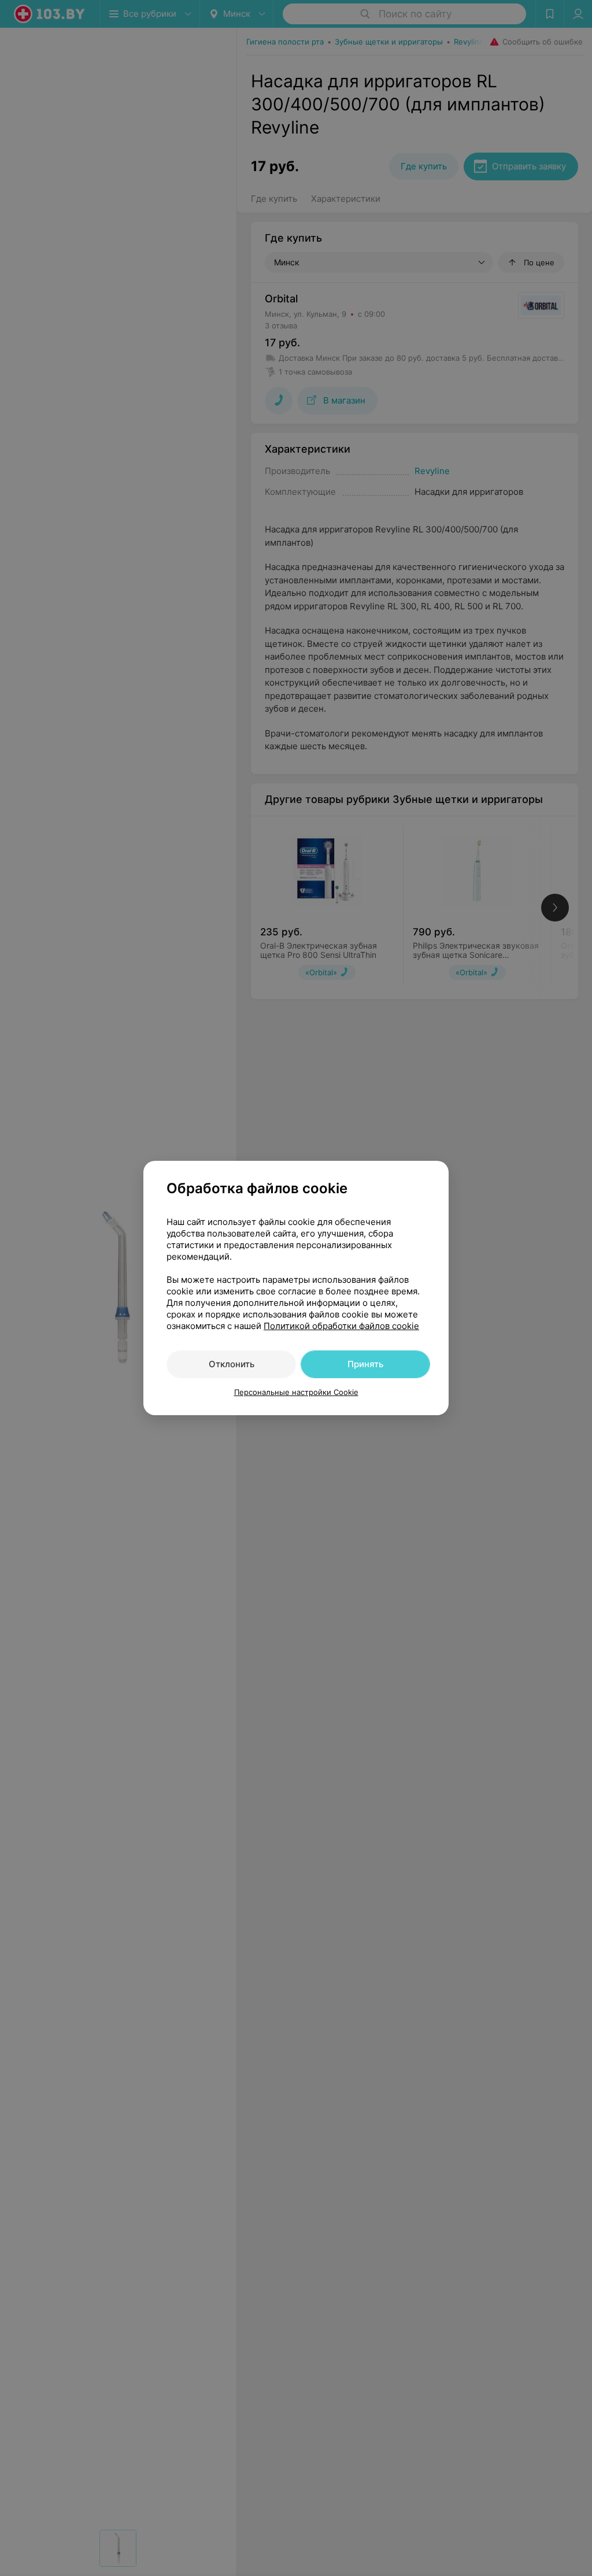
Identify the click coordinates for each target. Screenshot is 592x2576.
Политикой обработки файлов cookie (341, 1326)
